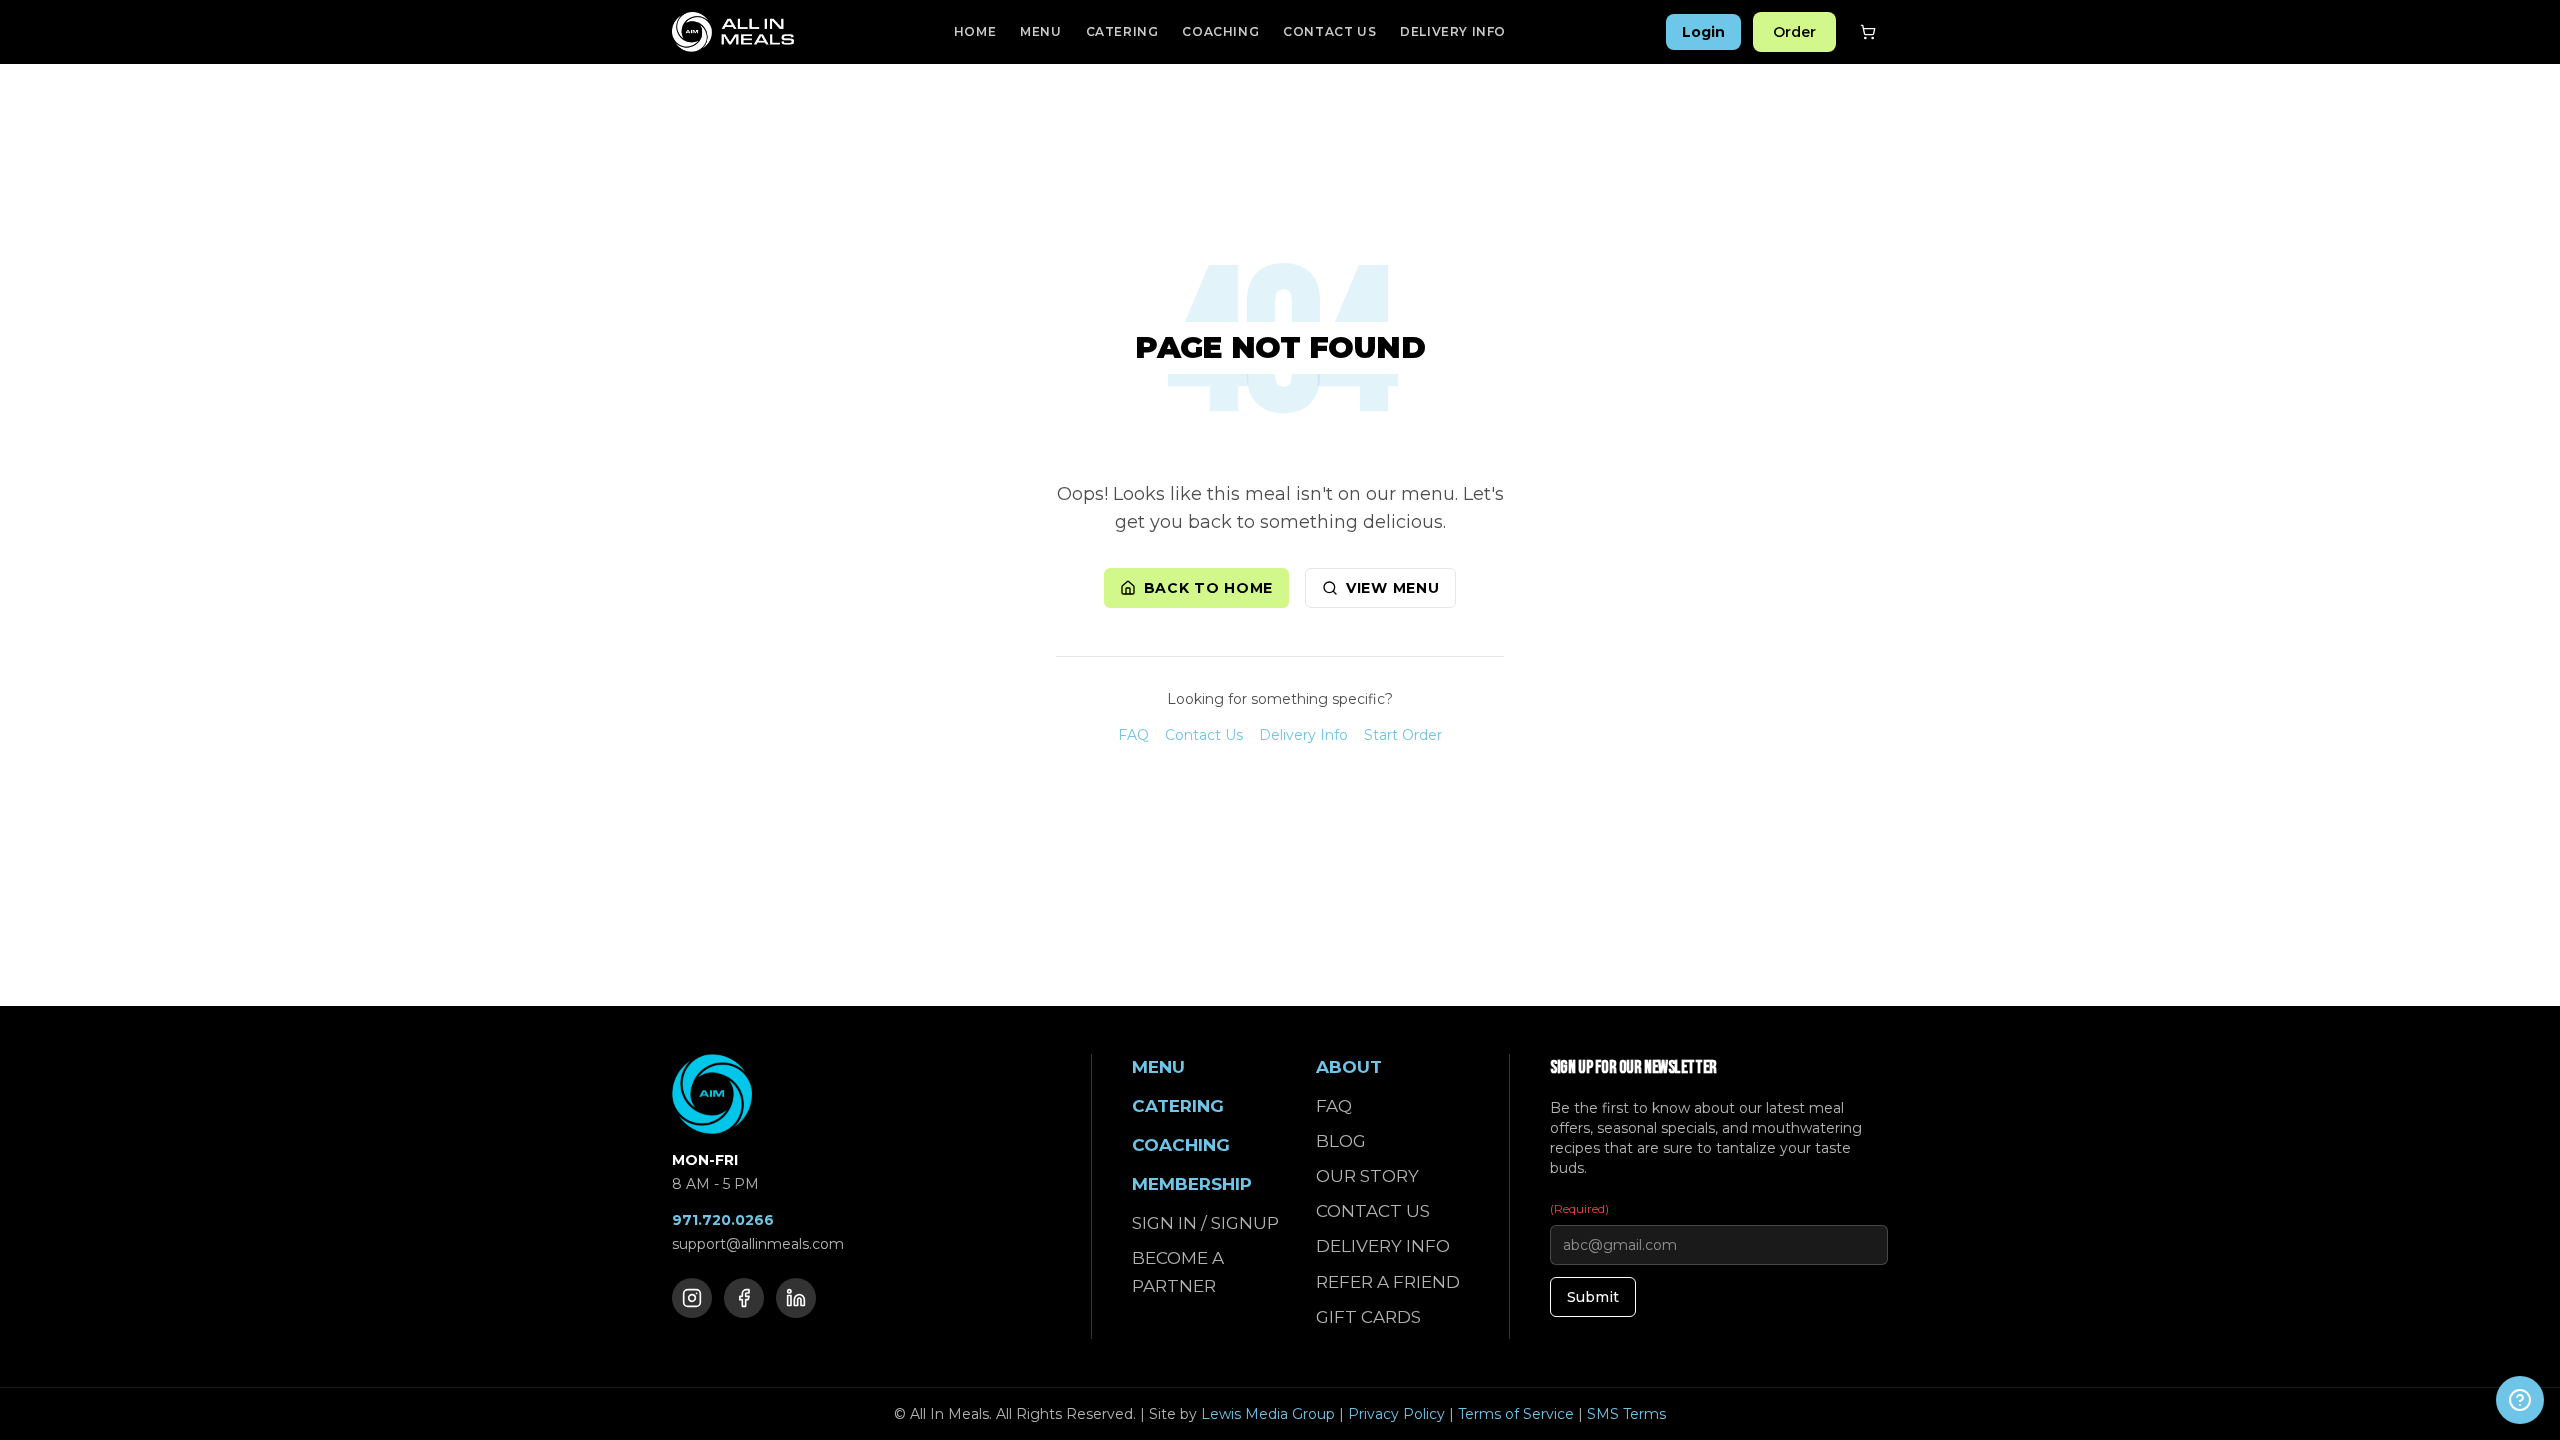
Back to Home (1208, 588)
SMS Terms (1626, 1414)
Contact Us (1204, 735)
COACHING (1220, 31)
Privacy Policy (1396, 1414)
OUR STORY (1367, 1176)
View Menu (1392, 588)
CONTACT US (1329, 31)
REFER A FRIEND (1388, 1282)
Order (1794, 32)
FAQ (1133, 735)
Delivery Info (1303, 735)
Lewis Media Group (1268, 1414)
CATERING (1122, 31)
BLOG (1341, 1141)
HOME (975, 31)
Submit (1593, 1297)
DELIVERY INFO (1453, 31)
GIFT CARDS (1368, 1317)
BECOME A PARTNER (1178, 1271)
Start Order (1403, 735)
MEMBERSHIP (1192, 1184)
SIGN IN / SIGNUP (1205, 1223)
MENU (1040, 31)
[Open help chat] (2520, 1400)
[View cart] (1868, 32)
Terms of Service (1516, 1414)
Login (1703, 32)
